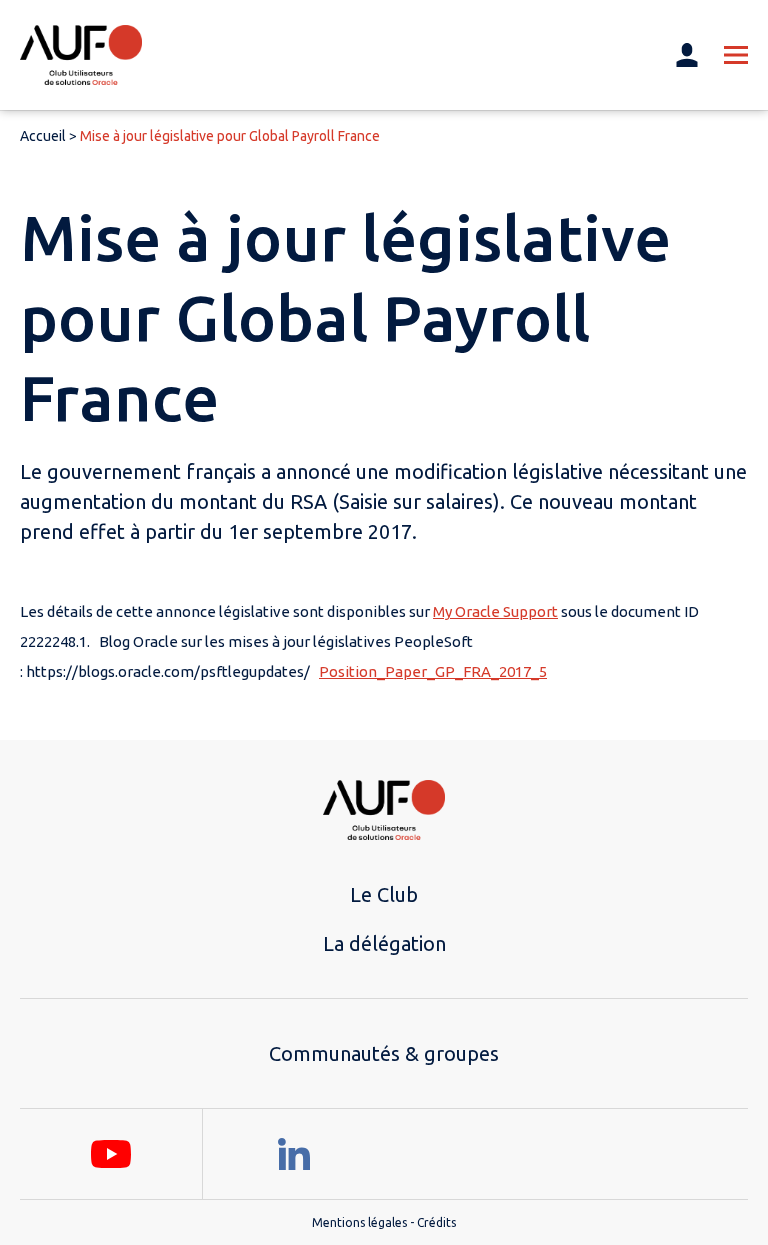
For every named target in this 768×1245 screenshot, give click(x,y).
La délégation (384, 943)
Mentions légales (359, 1222)
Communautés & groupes (384, 1053)
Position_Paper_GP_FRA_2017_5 (433, 671)
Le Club (384, 894)
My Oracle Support (495, 611)
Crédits (436, 1222)
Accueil (43, 136)
